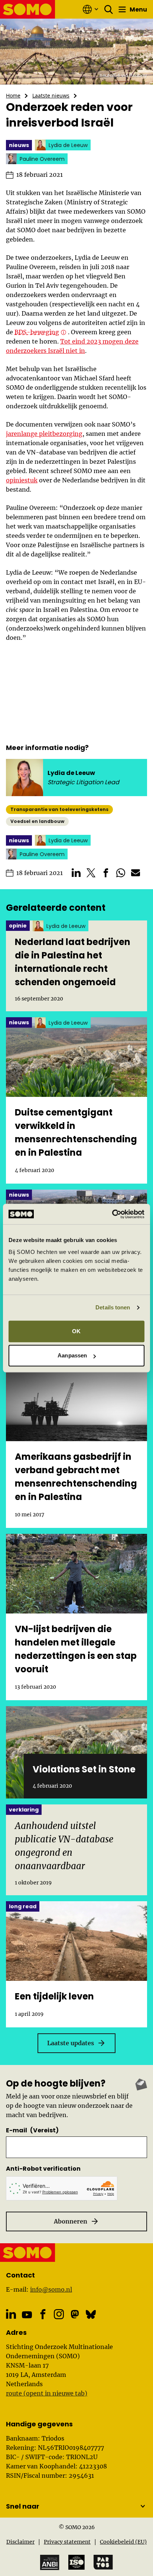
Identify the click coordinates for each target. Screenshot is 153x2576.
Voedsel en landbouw (37, 821)
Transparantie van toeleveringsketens (59, 809)
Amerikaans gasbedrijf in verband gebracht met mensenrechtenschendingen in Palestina (76, 1477)
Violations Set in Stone (84, 1769)
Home (13, 95)
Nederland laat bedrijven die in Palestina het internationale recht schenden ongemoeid (73, 962)
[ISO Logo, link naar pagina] (76, 2562)
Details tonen (113, 1307)
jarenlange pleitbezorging (44, 434)
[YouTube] (27, 2315)
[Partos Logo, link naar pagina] (103, 2562)
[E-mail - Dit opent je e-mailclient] (136, 873)
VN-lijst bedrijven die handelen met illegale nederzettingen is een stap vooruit (76, 1649)
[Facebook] (43, 2314)
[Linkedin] (11, 2314)
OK (76, 1331)
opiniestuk (22, 480)
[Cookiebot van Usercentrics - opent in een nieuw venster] (112, 1214)
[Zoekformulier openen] (109, 9)
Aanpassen (72, 1355)
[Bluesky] (91, 2314)
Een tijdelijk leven (54, 1996)
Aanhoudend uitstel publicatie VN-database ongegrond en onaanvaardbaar (64, 1846)
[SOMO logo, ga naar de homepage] (28, 9)
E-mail (32, 2130)
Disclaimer (20, 2542)
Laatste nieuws (51, 95)
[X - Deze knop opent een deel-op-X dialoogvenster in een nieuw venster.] (91, 873)
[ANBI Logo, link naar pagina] (50, 2562)
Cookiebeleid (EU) (123, 2542)
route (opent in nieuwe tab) (47, 2393)
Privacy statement (67, 2542)
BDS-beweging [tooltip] (37, 332)
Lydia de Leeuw (71, 773)
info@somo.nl (51, 2289)
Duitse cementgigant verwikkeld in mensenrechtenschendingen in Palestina (76, 1132)
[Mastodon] (75, 2314)
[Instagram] (59, 2314)
